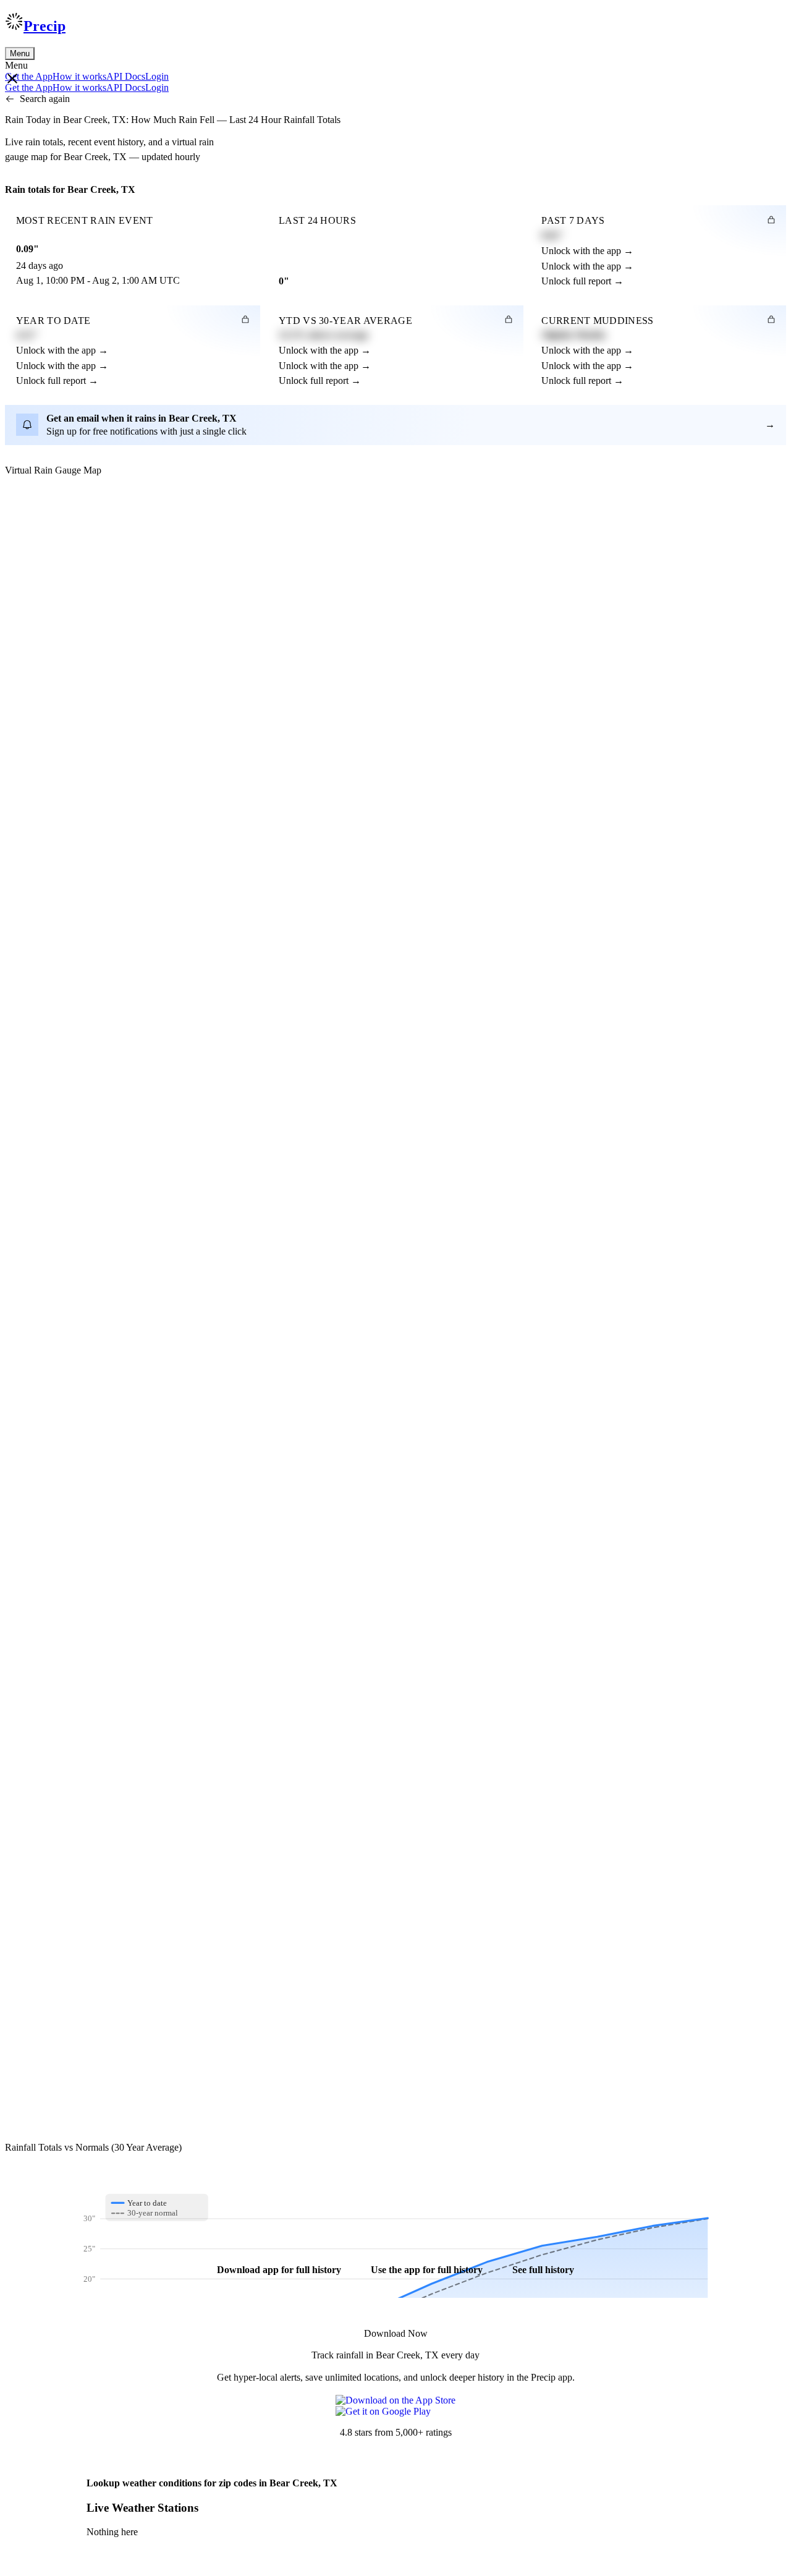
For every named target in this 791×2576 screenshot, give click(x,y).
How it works (79, 76)
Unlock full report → (582, 281)
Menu (20, 53)
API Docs (126, 76)
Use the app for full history (427, 2270)
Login (157, 76)
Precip (44, 26)
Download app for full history (279, 2270)
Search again (45, 99)
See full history (543, 2270)
